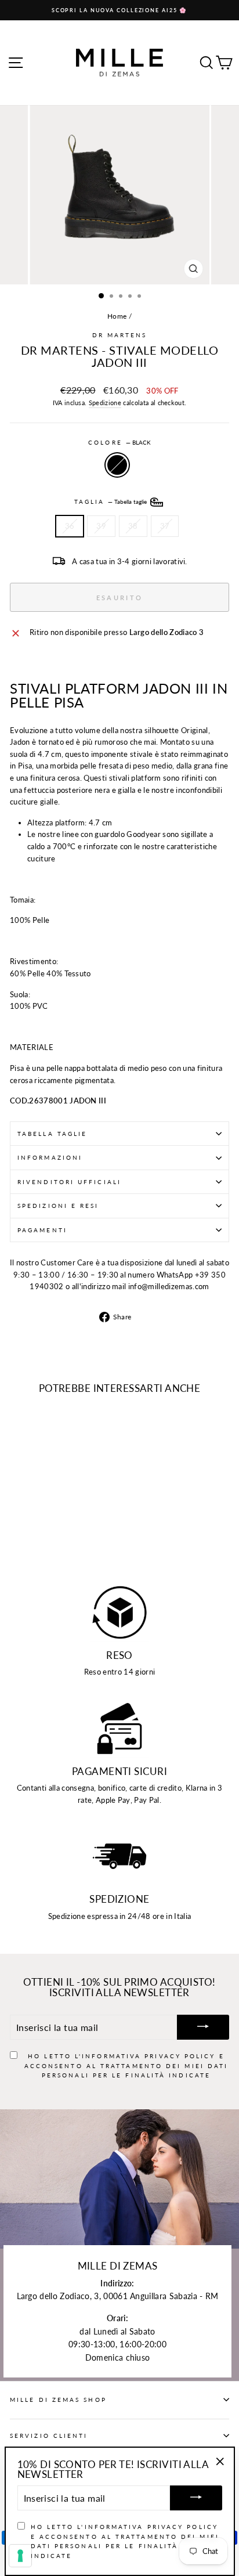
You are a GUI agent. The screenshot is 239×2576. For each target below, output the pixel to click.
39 (101, 526)
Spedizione (105, 403)
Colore (119, 442)
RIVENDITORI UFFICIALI (69, 1182)
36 (70, 526)
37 (165, 526)
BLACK (117, 465)
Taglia (112, 502)
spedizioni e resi (58, 1206)
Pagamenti (42, 1230)
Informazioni (50, 1157)
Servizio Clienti (49, 2436)
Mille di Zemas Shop (58, 2400)
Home (117, 316)
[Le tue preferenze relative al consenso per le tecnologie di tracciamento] (20, 2556)
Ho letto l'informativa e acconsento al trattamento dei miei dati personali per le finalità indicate (126, 2066)
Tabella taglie (52, 1134)
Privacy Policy (180, 2056)
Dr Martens (120, 335)
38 (133, 526)
